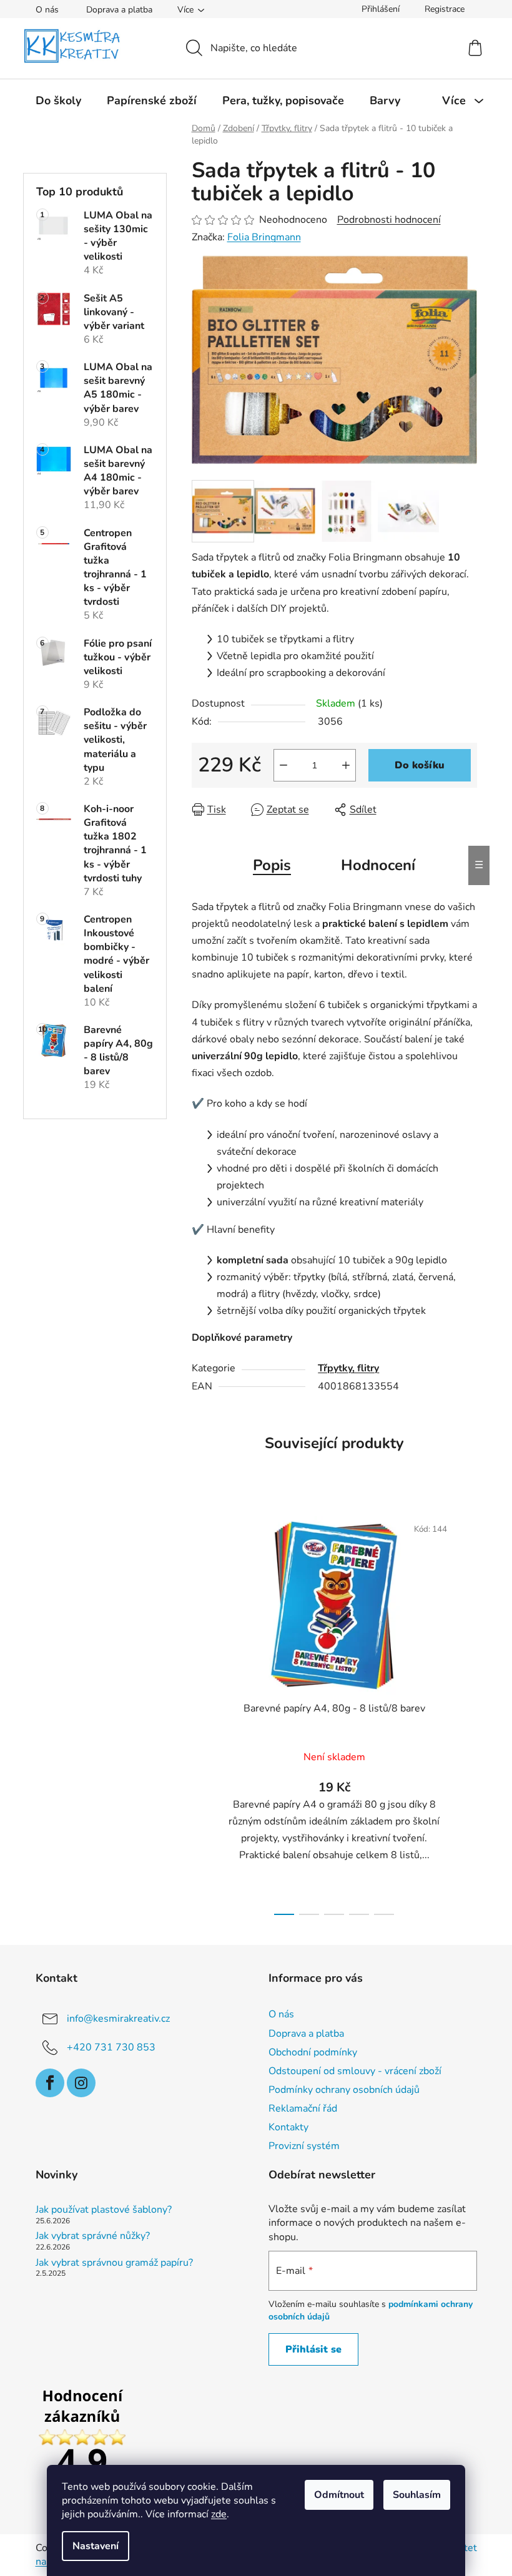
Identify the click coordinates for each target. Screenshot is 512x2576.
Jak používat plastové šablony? (104, 2210)
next (467, 1712)
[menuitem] (58, 100)
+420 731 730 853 (111, 2047)
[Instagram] (81, 2083)
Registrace (445, 9)
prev (202, 1712)
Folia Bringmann (264, 237)
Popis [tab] (272, 865)
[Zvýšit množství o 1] (346, 765)
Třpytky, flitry (348, 1368)
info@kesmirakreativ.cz (118, 2019)
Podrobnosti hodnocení (389, 220)
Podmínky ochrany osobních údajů (344, 2090)
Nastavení (96, 2546)
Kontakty (288, 2127)
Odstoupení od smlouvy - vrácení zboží (355, 2071)
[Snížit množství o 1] (283, 765)
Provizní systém (304, 2146)
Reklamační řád (303, 2108)
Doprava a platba (119, 10)
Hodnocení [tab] (378, 865)
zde (219, 2514)
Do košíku (420, 765)
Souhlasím (417, 2495)
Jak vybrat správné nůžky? (93, 2236)
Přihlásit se (313, 2349)
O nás (47, 10)
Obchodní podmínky (313, 2052)
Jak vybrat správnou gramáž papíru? (114, 2263)
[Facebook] (50, 2083)
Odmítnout (339, 2495)
